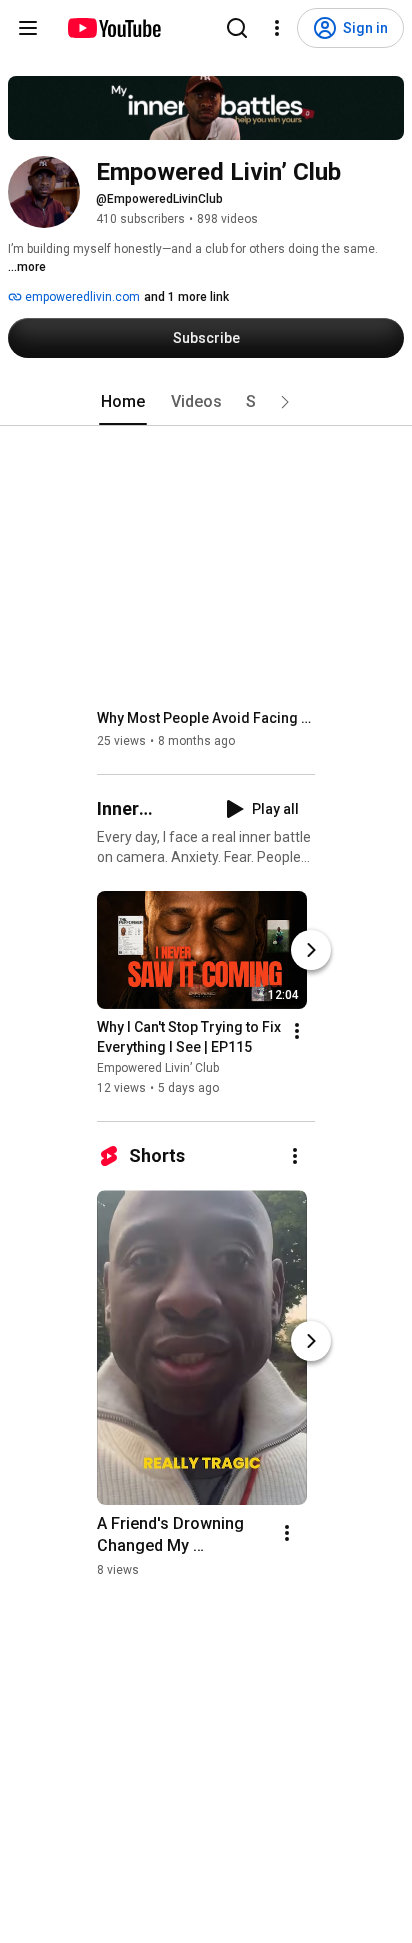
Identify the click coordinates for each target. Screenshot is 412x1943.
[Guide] (28, 28)
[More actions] (297, 1031)
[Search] (237, 28)
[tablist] (206, 402)
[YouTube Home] (113, 28)
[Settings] (277, 28)
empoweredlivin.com (81, 297)
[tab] (123, 402)
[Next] (311, 950)
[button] (285, 402)
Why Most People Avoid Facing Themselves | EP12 (206, 718)
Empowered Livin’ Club (158, 1068)
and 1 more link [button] (186, 297)
